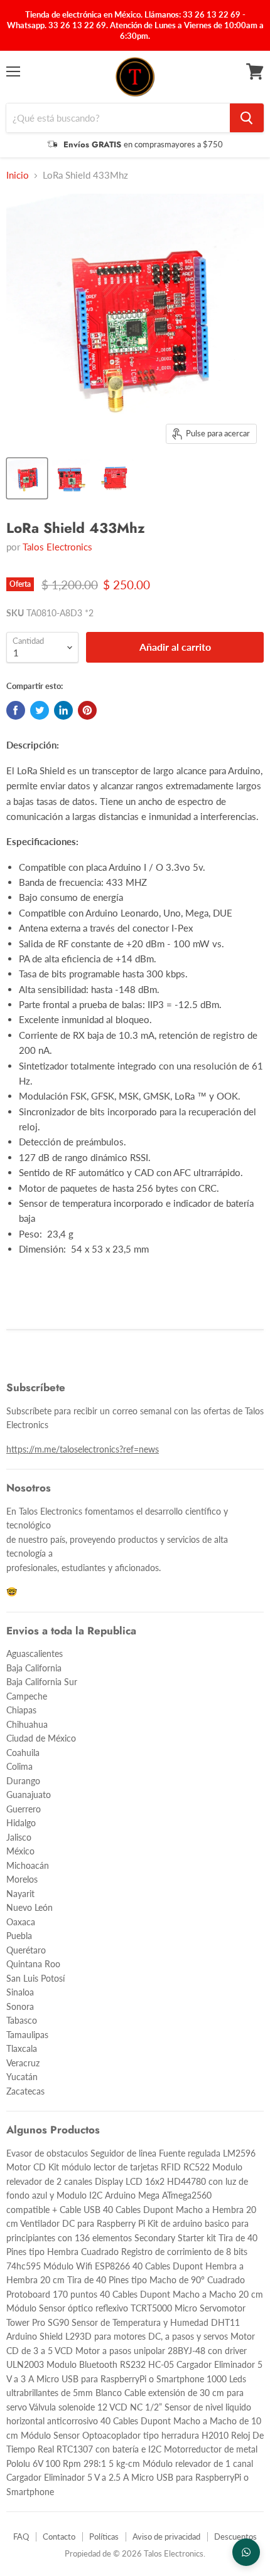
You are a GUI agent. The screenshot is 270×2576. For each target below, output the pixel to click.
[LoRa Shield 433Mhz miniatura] (27, 478)
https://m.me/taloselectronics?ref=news (83, 1449)
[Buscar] (247, 118)
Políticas (104, 2537)
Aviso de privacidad (166, 2537)
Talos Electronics (57, 547)
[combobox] (118, 118)
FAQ (21, 2537)
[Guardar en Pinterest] (87, 710)
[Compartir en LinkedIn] (63, 710)
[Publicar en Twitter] (40, 710)
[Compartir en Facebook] (16, 710)
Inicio (18, 175)
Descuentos (235, 2537)
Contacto (59, 2537)
